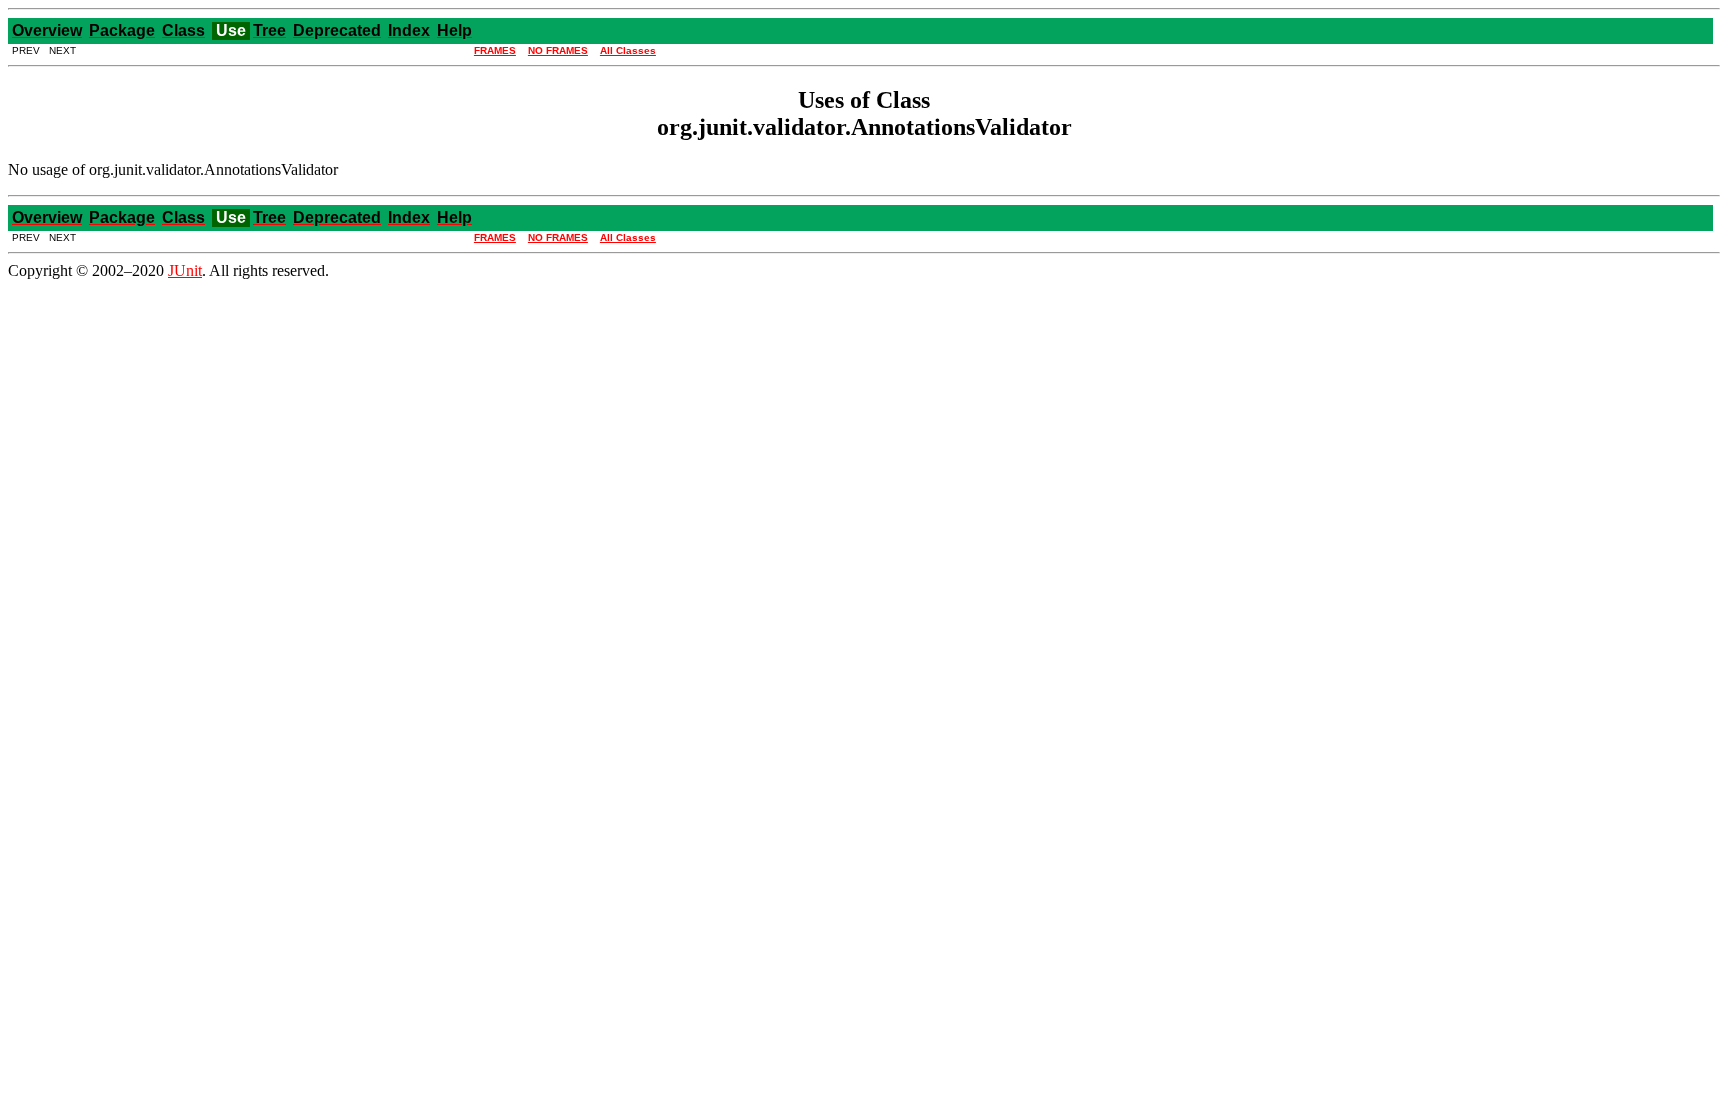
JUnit (185, 270)
